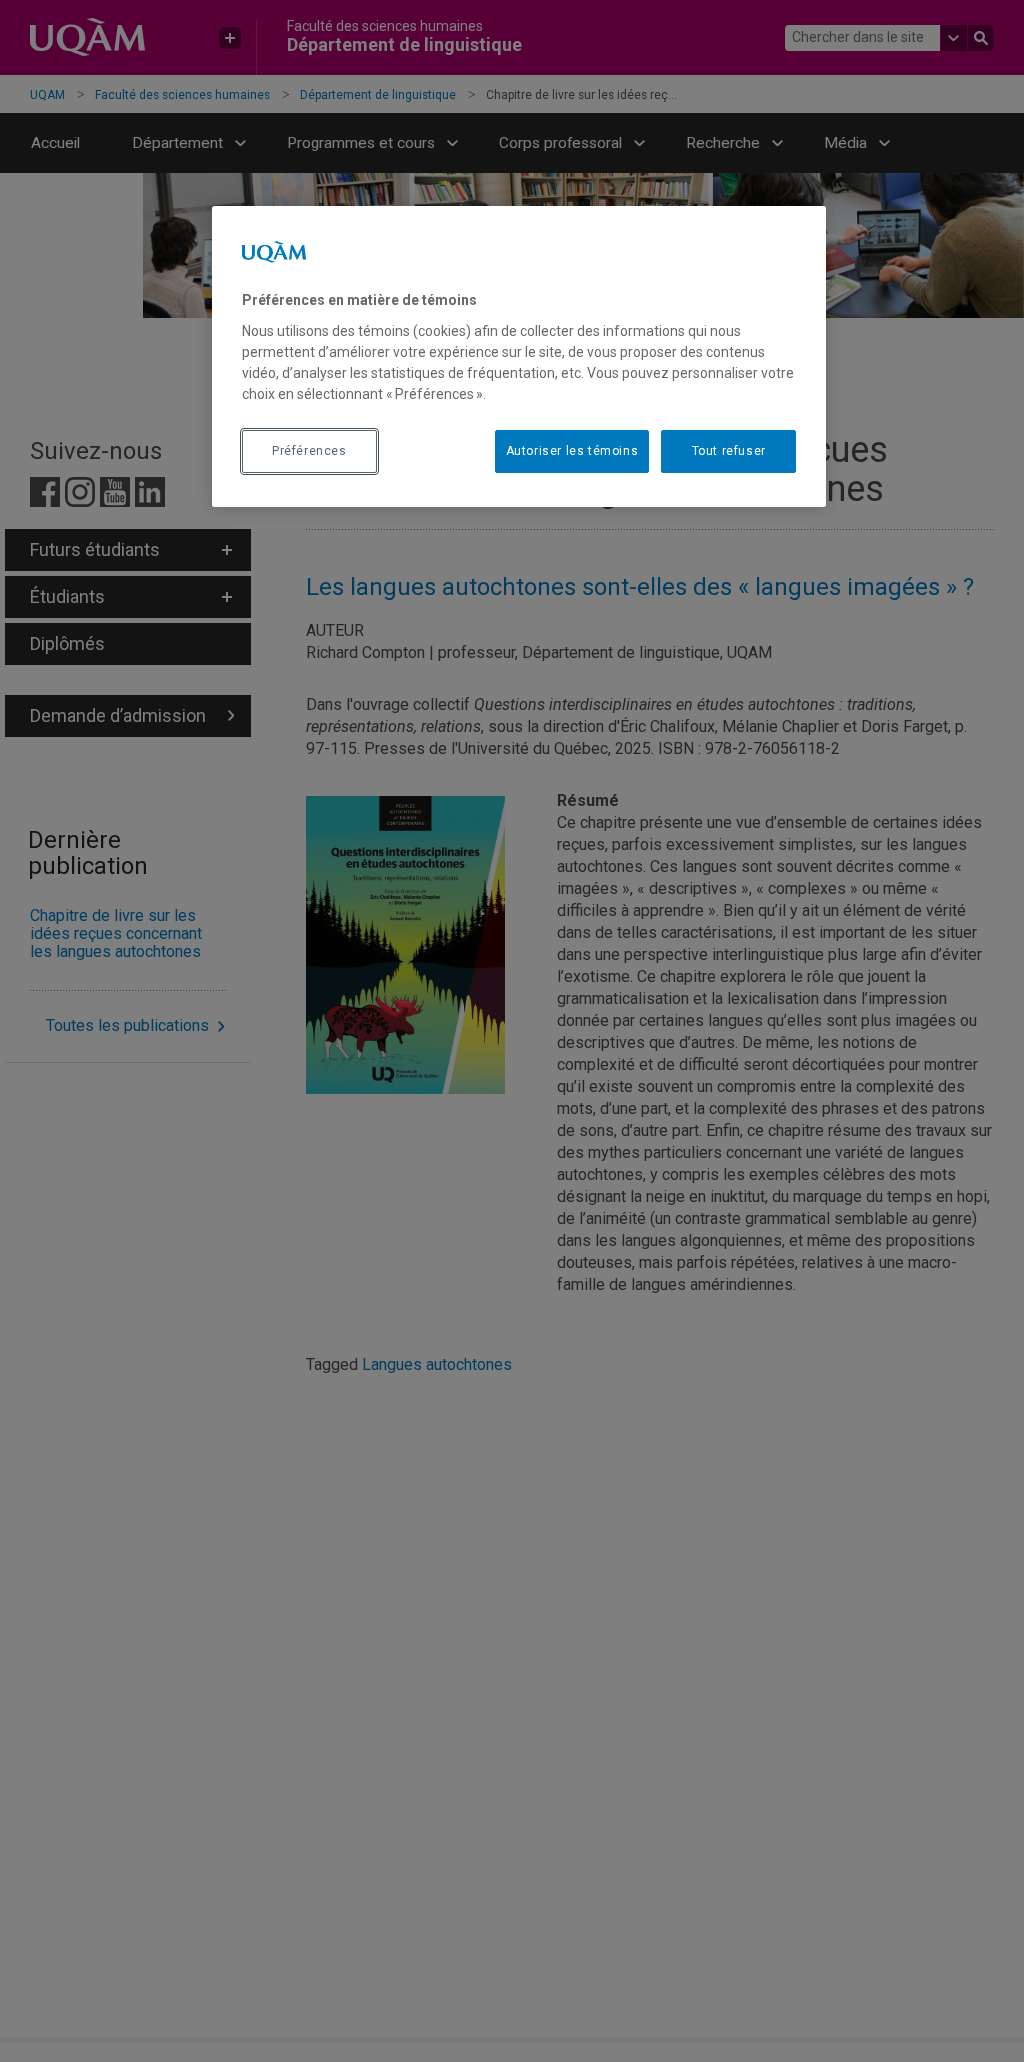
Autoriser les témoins (572, 451)
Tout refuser (729, 451)
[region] (519, 356)
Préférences (309, 451)
